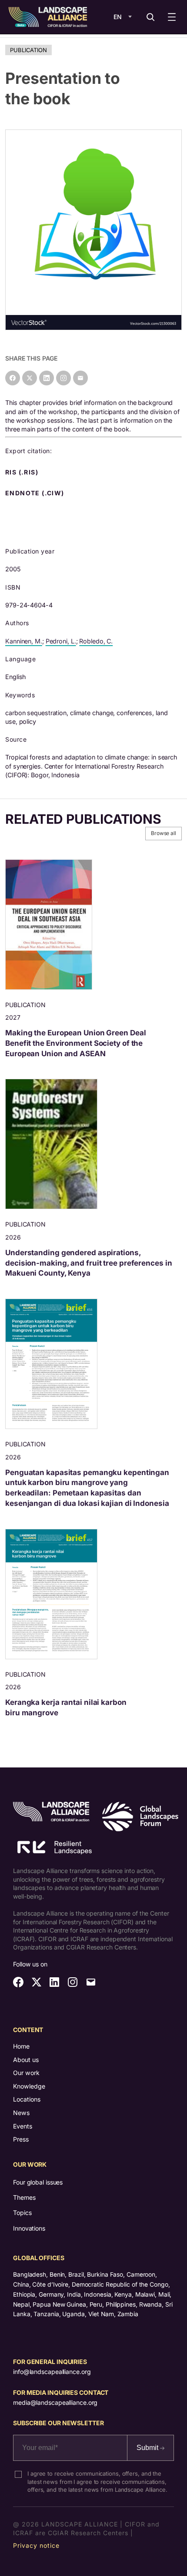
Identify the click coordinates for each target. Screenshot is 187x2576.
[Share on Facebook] (13, 378)
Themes (24, 2197)
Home (21, 2046)
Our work (26, 2073)
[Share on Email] (80, 378)
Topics (22, 2213)
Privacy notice (36, 2545)
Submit (148, 2448)
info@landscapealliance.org (52, 2372)
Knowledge (29, 2086)
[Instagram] (63, 378)
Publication (28, 50)
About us (26, 2060)
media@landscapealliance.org (55, 2402)
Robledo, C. (96, 641)
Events (23, 2126)
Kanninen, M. (24, 641)
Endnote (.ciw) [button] (36, 493)
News (21, 2113)
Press (21, 2139)
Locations (27, 2099)
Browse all (164, 833)
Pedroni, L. (61, 641)
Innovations (29, 2228)
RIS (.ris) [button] (23, 472)
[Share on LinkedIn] (47, 378)
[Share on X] (30, 378)
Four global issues (38, 2182)
